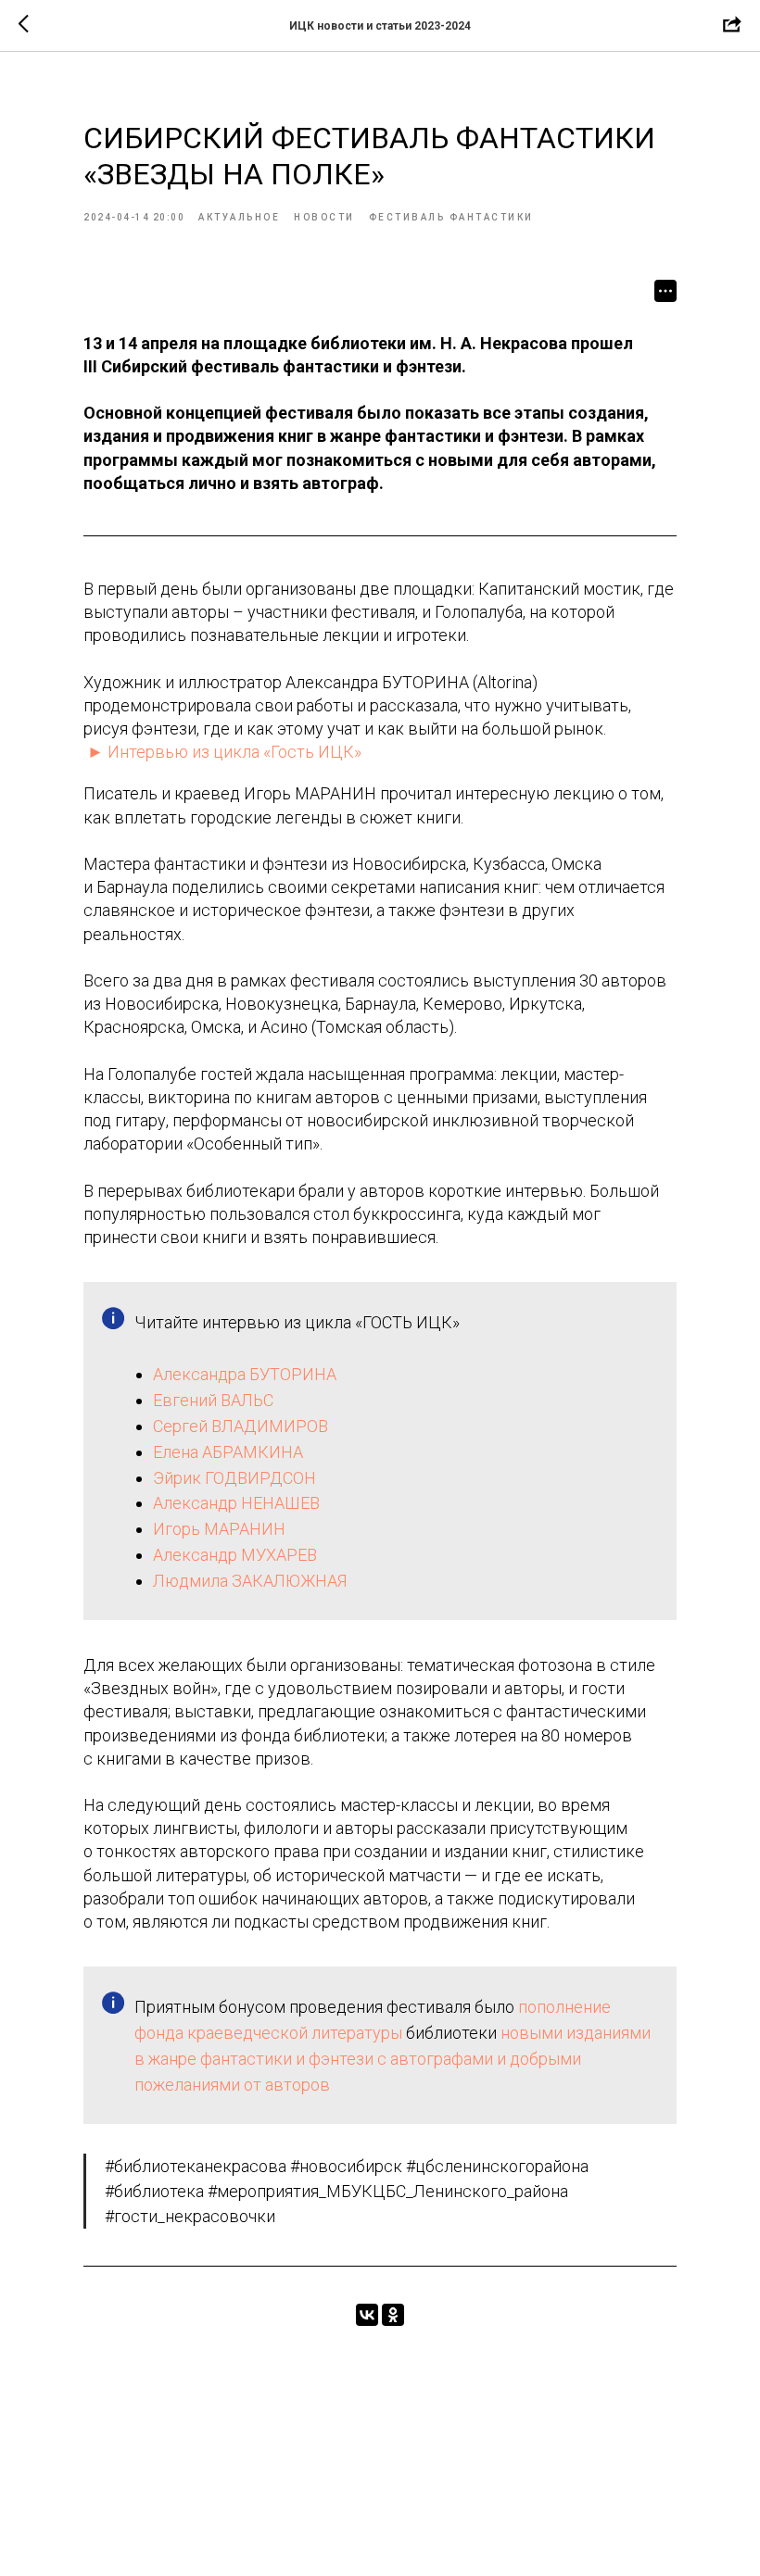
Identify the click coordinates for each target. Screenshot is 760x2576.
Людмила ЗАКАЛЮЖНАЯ (250, 1581)
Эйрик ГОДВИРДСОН (234, 1478)
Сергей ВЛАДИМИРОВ (241, 1426)
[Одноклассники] (393, 2315)
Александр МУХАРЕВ (235, 1555)
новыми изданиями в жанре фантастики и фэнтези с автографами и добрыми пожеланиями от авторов (393, 2059)
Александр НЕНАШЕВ (236, 1503)
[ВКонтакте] (367, 2315)
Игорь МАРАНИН (219, 1529)
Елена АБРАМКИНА (228, 1452)
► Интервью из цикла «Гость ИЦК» (224, 752)
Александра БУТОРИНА (245, 1374)
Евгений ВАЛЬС (213, 1400)
